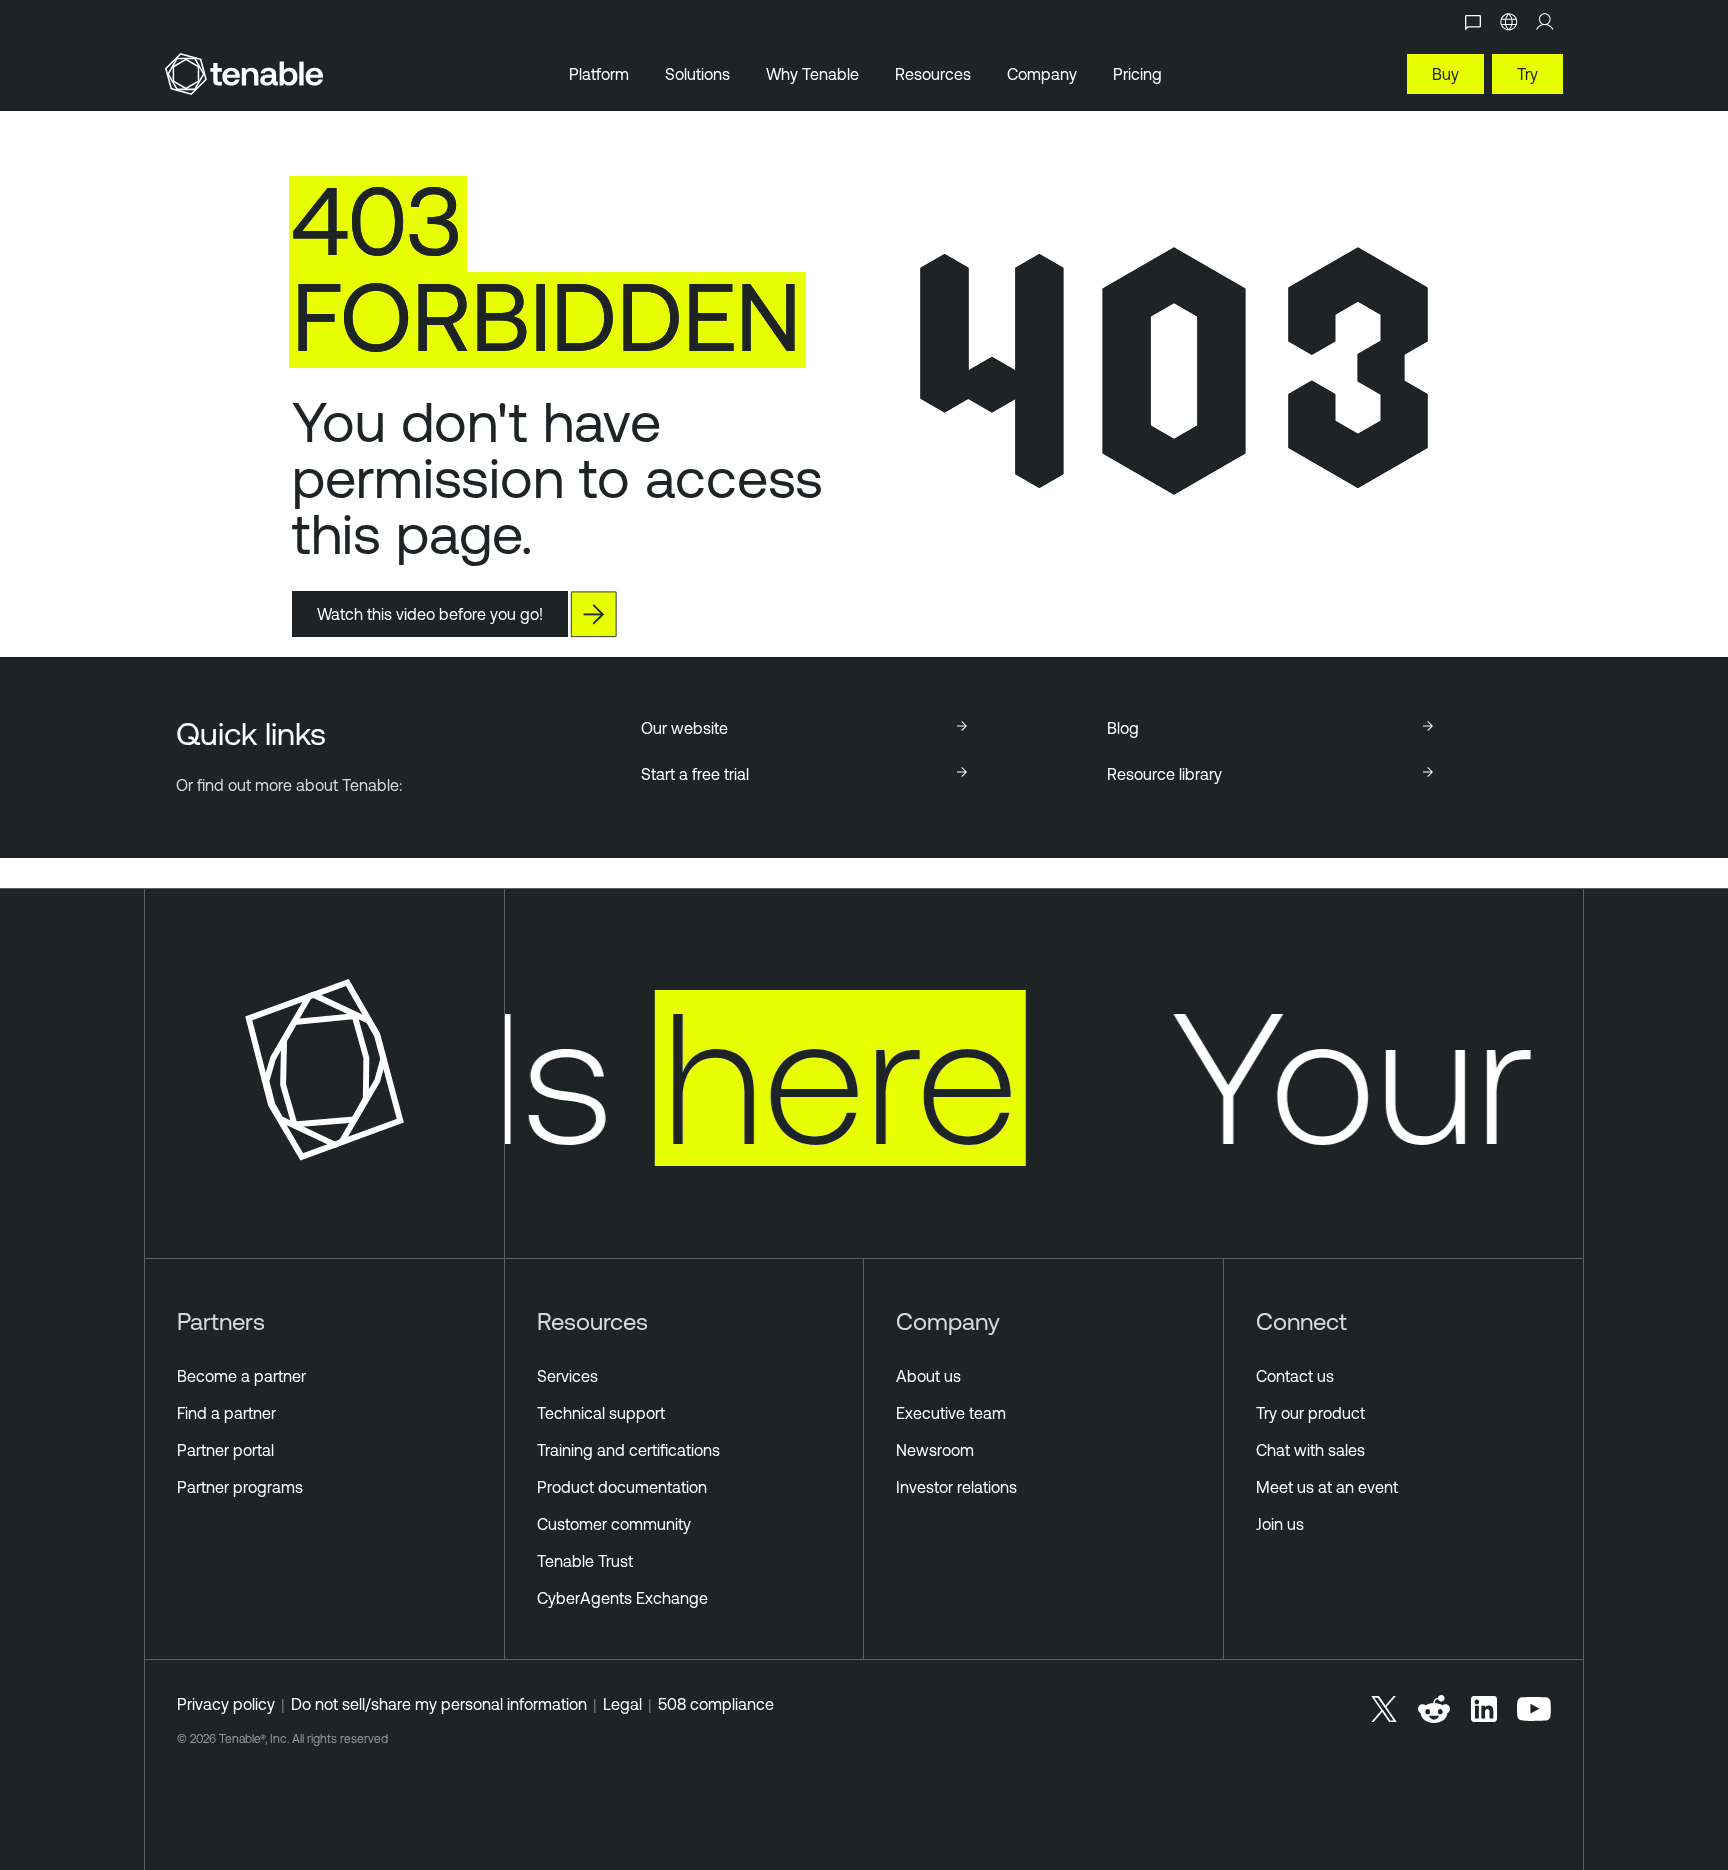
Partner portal (225, 1450)
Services (567, 1376)
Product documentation (622, 1487)
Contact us (1295, 1376)
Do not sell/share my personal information (439, 1704)
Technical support (601, 1413)
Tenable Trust (585, 1561)
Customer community (614, 1524)
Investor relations (956, 1487)
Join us (1280, 1524)
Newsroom (935, 1450)
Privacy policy (226, 1704)
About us (928, 1376)
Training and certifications (628, 1450)
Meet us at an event (1327, 1487)
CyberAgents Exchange (622, 1598)
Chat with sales (1310, 1450)
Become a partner (241, 1376)
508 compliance (716, 1704)
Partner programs (240, 1487)
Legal (622, 1704)
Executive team (951, 1413)
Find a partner (226, 1413)
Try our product (1310, 1413)
